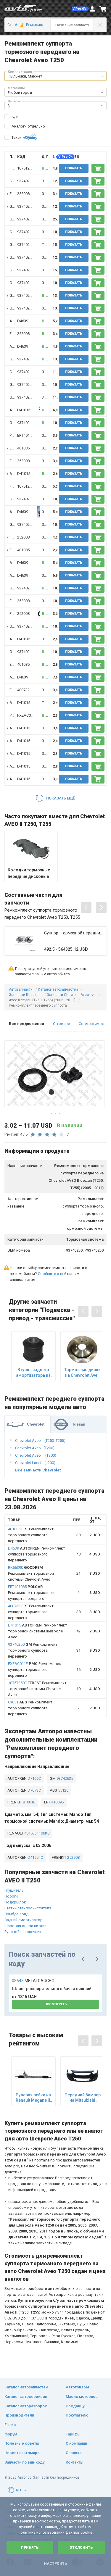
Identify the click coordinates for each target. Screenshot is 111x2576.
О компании (76, 2443)
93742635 (64, 1778)
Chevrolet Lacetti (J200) (35, 1463)
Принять (30, 2548)
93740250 (25, 181)
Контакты (75, 2462)
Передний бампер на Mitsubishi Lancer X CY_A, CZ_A (83, 2098)
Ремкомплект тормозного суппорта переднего (31, 1535)
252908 (73, 1857)
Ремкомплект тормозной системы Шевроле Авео (38, 1631)
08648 (33, 1981)
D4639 (23, 321)
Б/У (15, 117)
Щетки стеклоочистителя (28, 1908)
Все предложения (26, 1024)
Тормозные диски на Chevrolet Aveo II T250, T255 (82, 1372)
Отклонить (81, 2548)
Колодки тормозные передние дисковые (29, 873)
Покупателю (77, 2415)
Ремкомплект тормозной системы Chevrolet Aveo (31, 1573)
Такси (17, 137)
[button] (80, 9)
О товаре (61, 1024)
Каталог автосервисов (26, 2397)
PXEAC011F (27, 715)
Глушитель (14, 1890)
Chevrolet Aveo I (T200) (35, 1448)
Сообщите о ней (52, 1274)
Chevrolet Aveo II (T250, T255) (40, 1441)
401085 (23, 448)
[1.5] (20, 25)
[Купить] (98, 168)
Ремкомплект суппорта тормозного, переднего (37, 1554)
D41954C (35, 1857)
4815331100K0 (36, 1833)
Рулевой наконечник (23, 1932)
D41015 (24, 410)
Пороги (11, 1896)
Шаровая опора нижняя (26, 1926)
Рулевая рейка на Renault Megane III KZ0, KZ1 (33, 2098)
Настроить (55, 2564)
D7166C (34, 1778)
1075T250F (26, 168)
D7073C (34, 1790)
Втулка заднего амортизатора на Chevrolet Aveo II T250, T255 (33, 1372)
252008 (23, 194)
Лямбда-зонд (16, 1914)
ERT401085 (26, 435)
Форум (11, 2434)
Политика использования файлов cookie (55, 2532)
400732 (23, 690)
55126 (63, 1790)
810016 (29, 1802)
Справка (74, 2453)
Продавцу (75, 2406)
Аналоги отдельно (28, 126)
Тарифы (73, 2434)
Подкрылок (15, 1902)
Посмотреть (56, 2004)
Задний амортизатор (24, 1920)
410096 (57, 1802)
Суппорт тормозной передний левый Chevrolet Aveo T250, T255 (74, 933)
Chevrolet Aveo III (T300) (36, 1455)
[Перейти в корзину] (103, 9)
